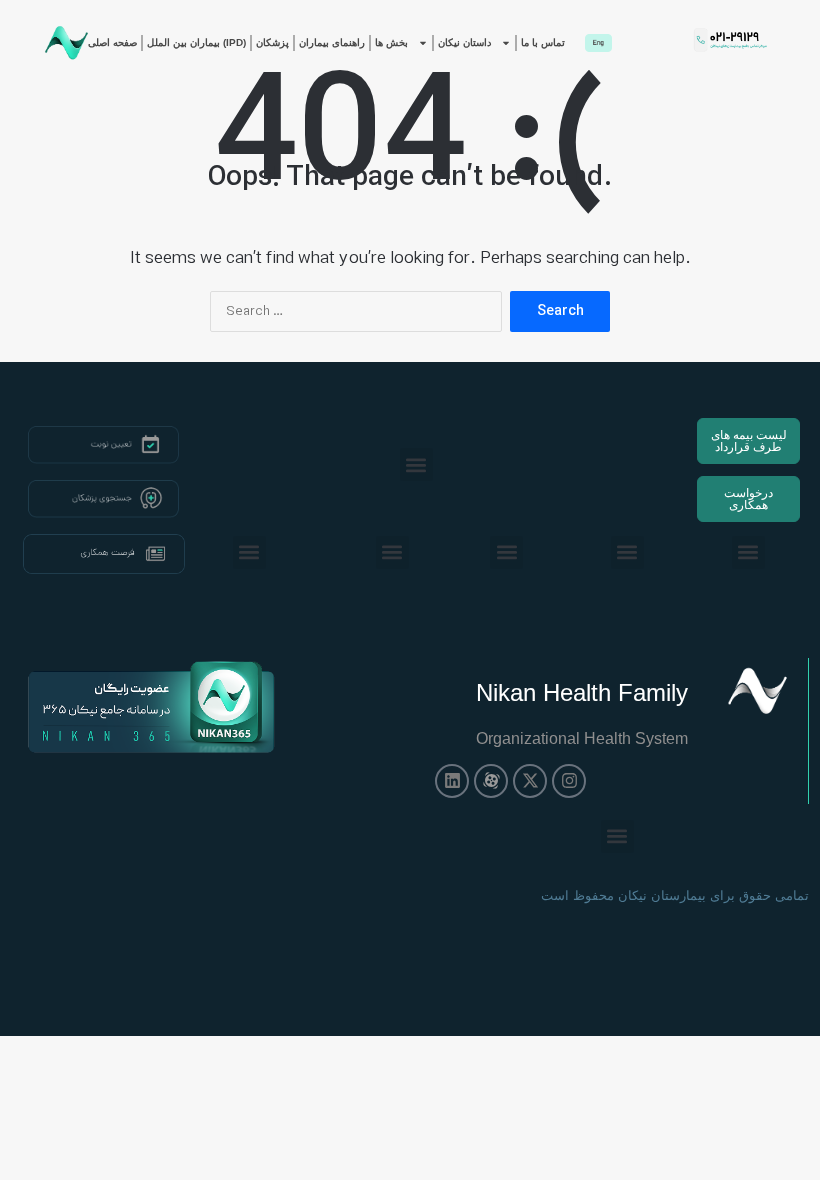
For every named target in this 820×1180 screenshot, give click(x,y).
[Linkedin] (452, 781)
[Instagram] (569, 781)
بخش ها (391, 42)
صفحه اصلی (112, 42)
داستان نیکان (464, 42)
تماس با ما (543, 42)
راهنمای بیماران (332, 42)
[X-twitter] (530, 781)
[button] (416, 464)
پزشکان (272, 42)
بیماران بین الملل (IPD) (196, 42)
